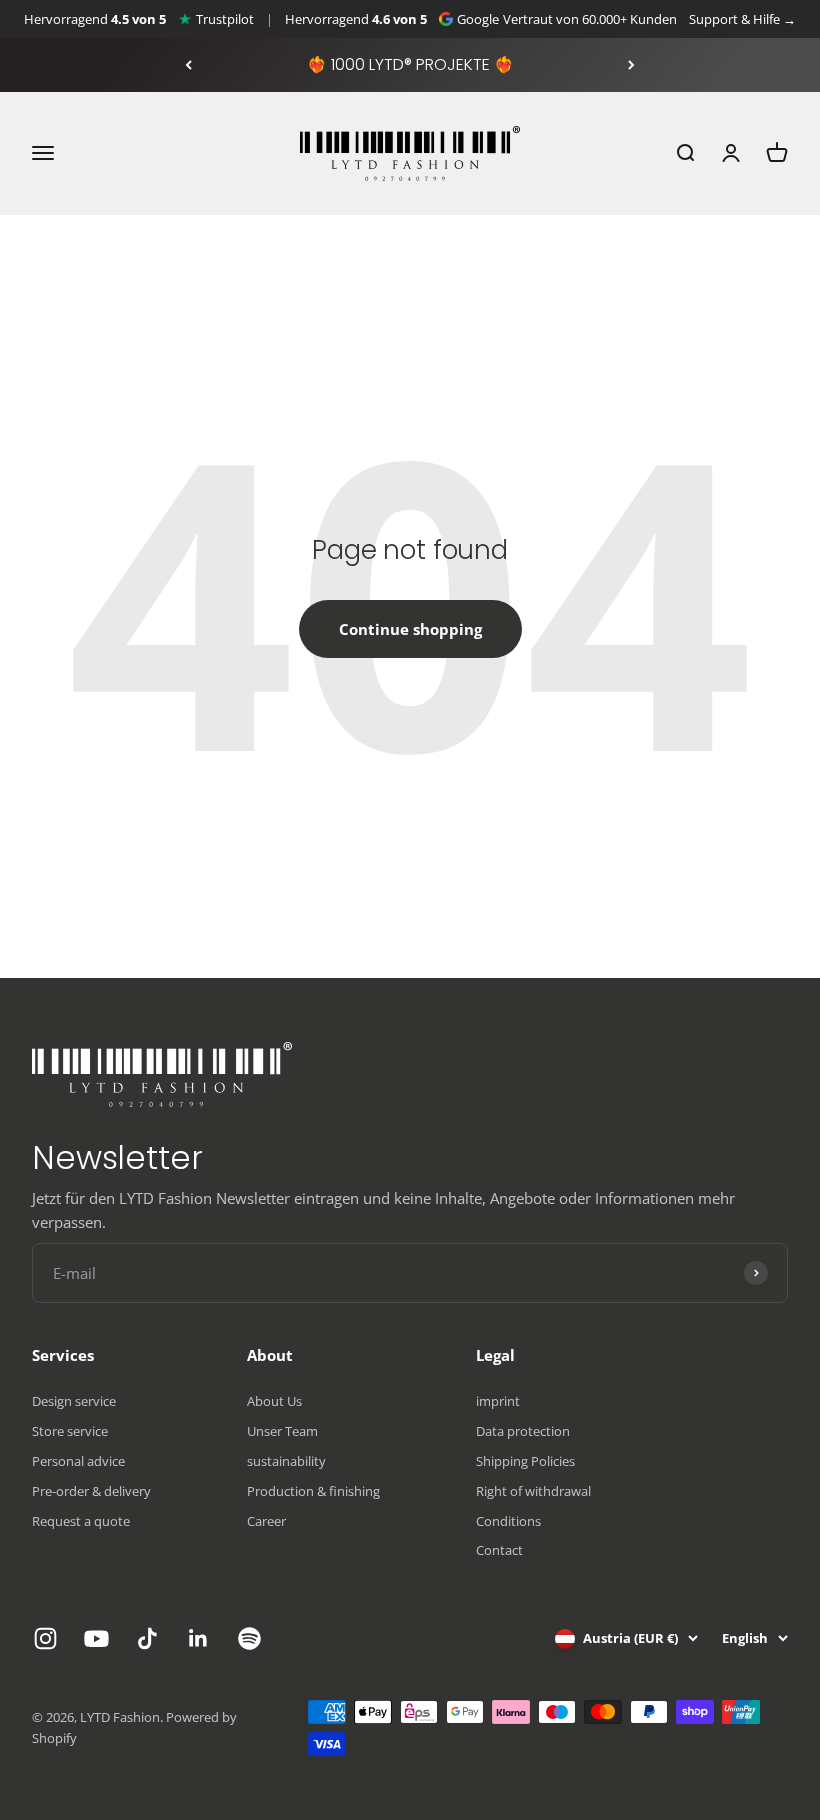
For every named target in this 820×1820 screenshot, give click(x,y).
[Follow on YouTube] (96, 1638)
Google (478, 19)
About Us (274, 1401)
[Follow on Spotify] (249, 1638)
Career (266, 1521)
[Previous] (188, 65)
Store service (70, 1431)
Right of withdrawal (533, 1491)
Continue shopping (410, 629)
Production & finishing (313, 1491)
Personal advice (78, 1461)
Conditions (508, 1521)
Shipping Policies (525, 1461)
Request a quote (81, 1521)
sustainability (286, 1461)
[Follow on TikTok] (147, 1638)
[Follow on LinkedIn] (198, 1638)
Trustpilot (225, 19)
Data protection (523, 1431)
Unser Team (282, 1431)
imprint (498, 1401)
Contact (499, 1550)
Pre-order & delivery (91, 1491)
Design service (74, 1401)
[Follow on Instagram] (45, 1638)
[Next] (631, 65)
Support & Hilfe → (742, 19)
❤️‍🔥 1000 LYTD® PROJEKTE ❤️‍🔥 (410, 64)
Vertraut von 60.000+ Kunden (590, 19)
